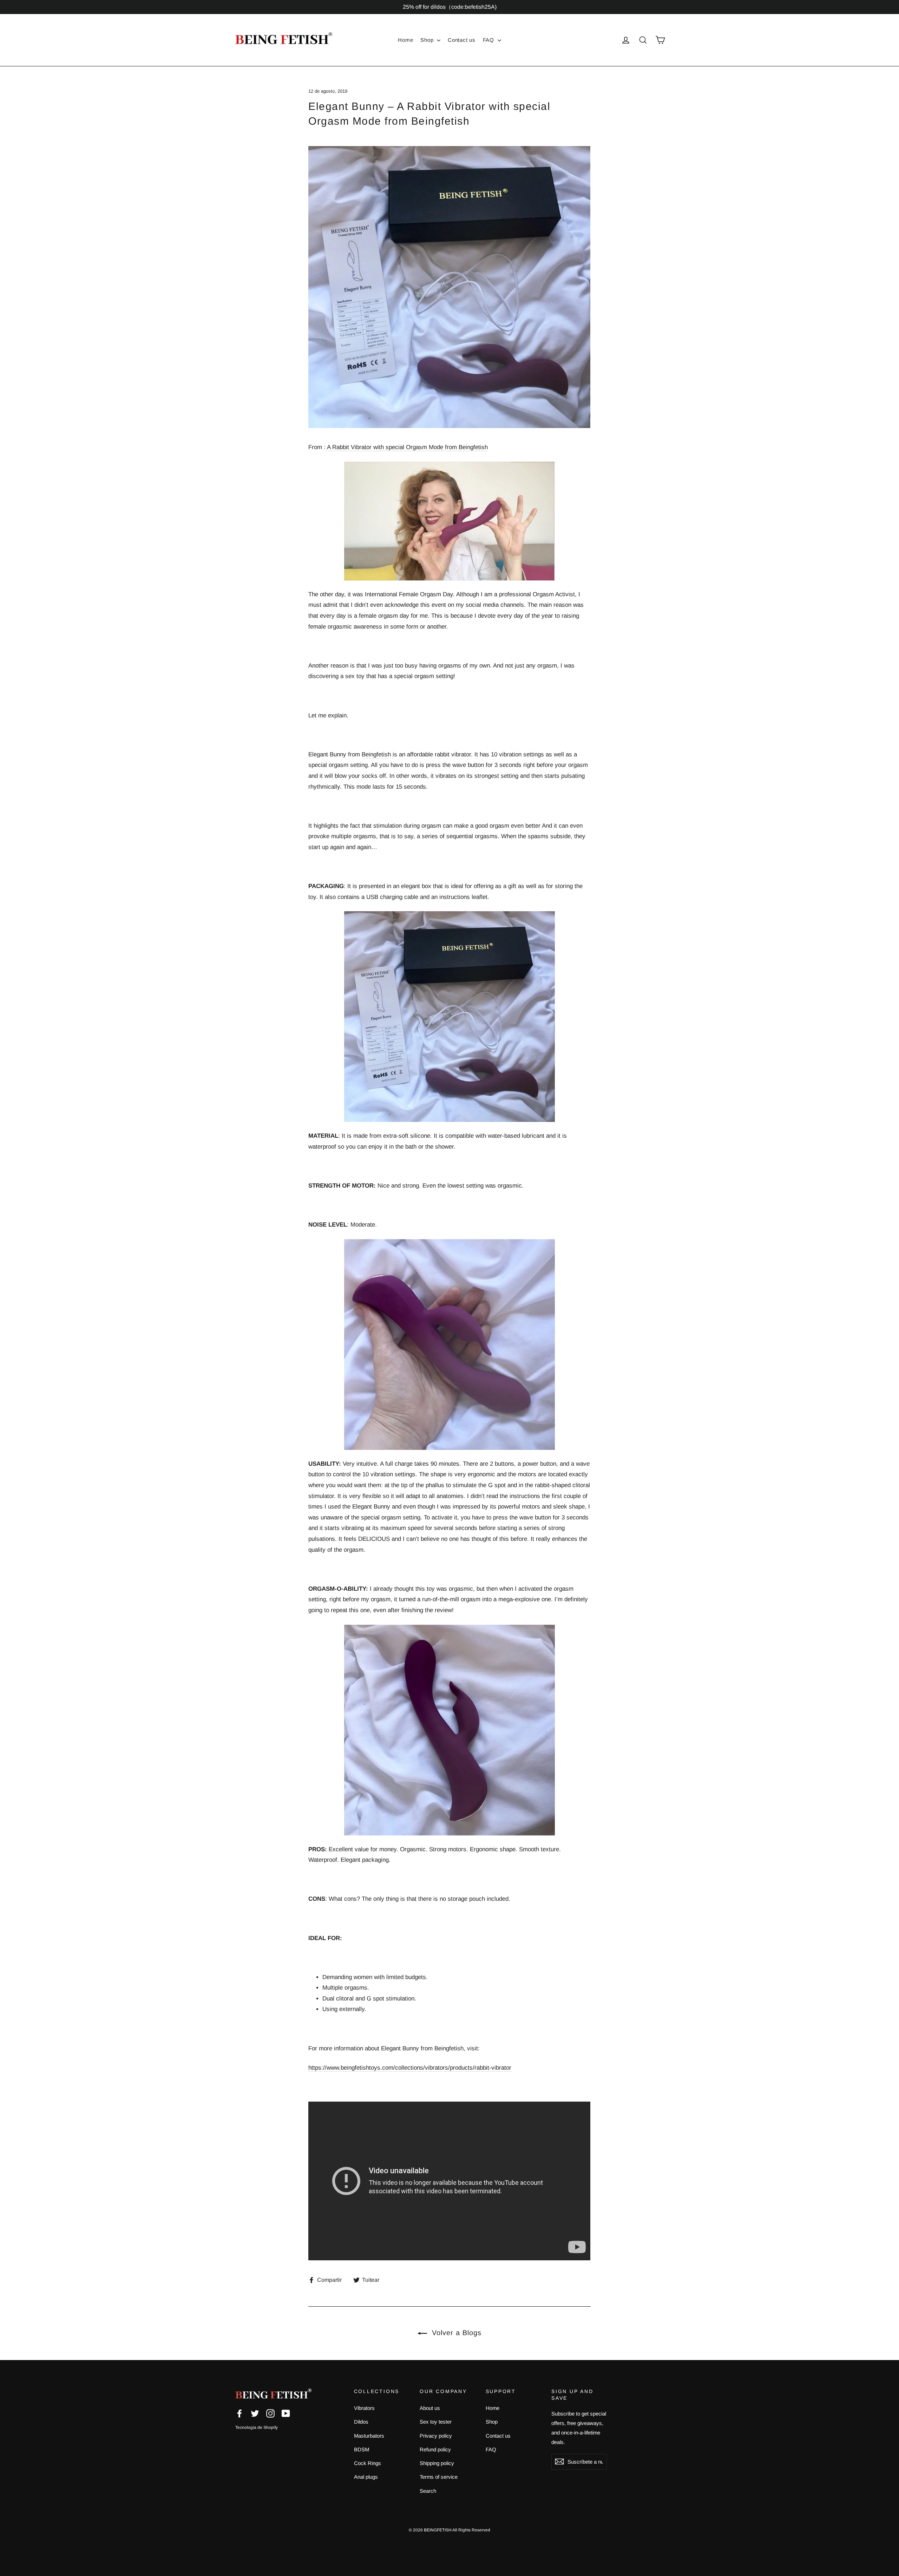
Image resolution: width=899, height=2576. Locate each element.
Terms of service (439, 2477)
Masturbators (369, 2436)
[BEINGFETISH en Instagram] (270, 2413)
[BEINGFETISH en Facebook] (239, 2413)
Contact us (462, 40)
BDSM (362, 2449)
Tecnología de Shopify (257, 2427)
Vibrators (364, 2408)
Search (428, 2491)
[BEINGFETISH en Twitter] (255, 2413)
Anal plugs (366, 2477)
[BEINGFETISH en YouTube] (286, 2413)
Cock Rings (368, 2463)
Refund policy (435, 2449)
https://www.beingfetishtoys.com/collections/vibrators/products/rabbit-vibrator (410, 2068)
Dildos (361, 2422)
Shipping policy (437, 2463)
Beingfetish (376, 754)
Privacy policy (436, 2436)
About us (430, 2408)
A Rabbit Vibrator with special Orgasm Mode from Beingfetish (407, 447)
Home (405, 40)
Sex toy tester (436, 2422)
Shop (428, 40)
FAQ (489, 40)
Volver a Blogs (456, 2333)
